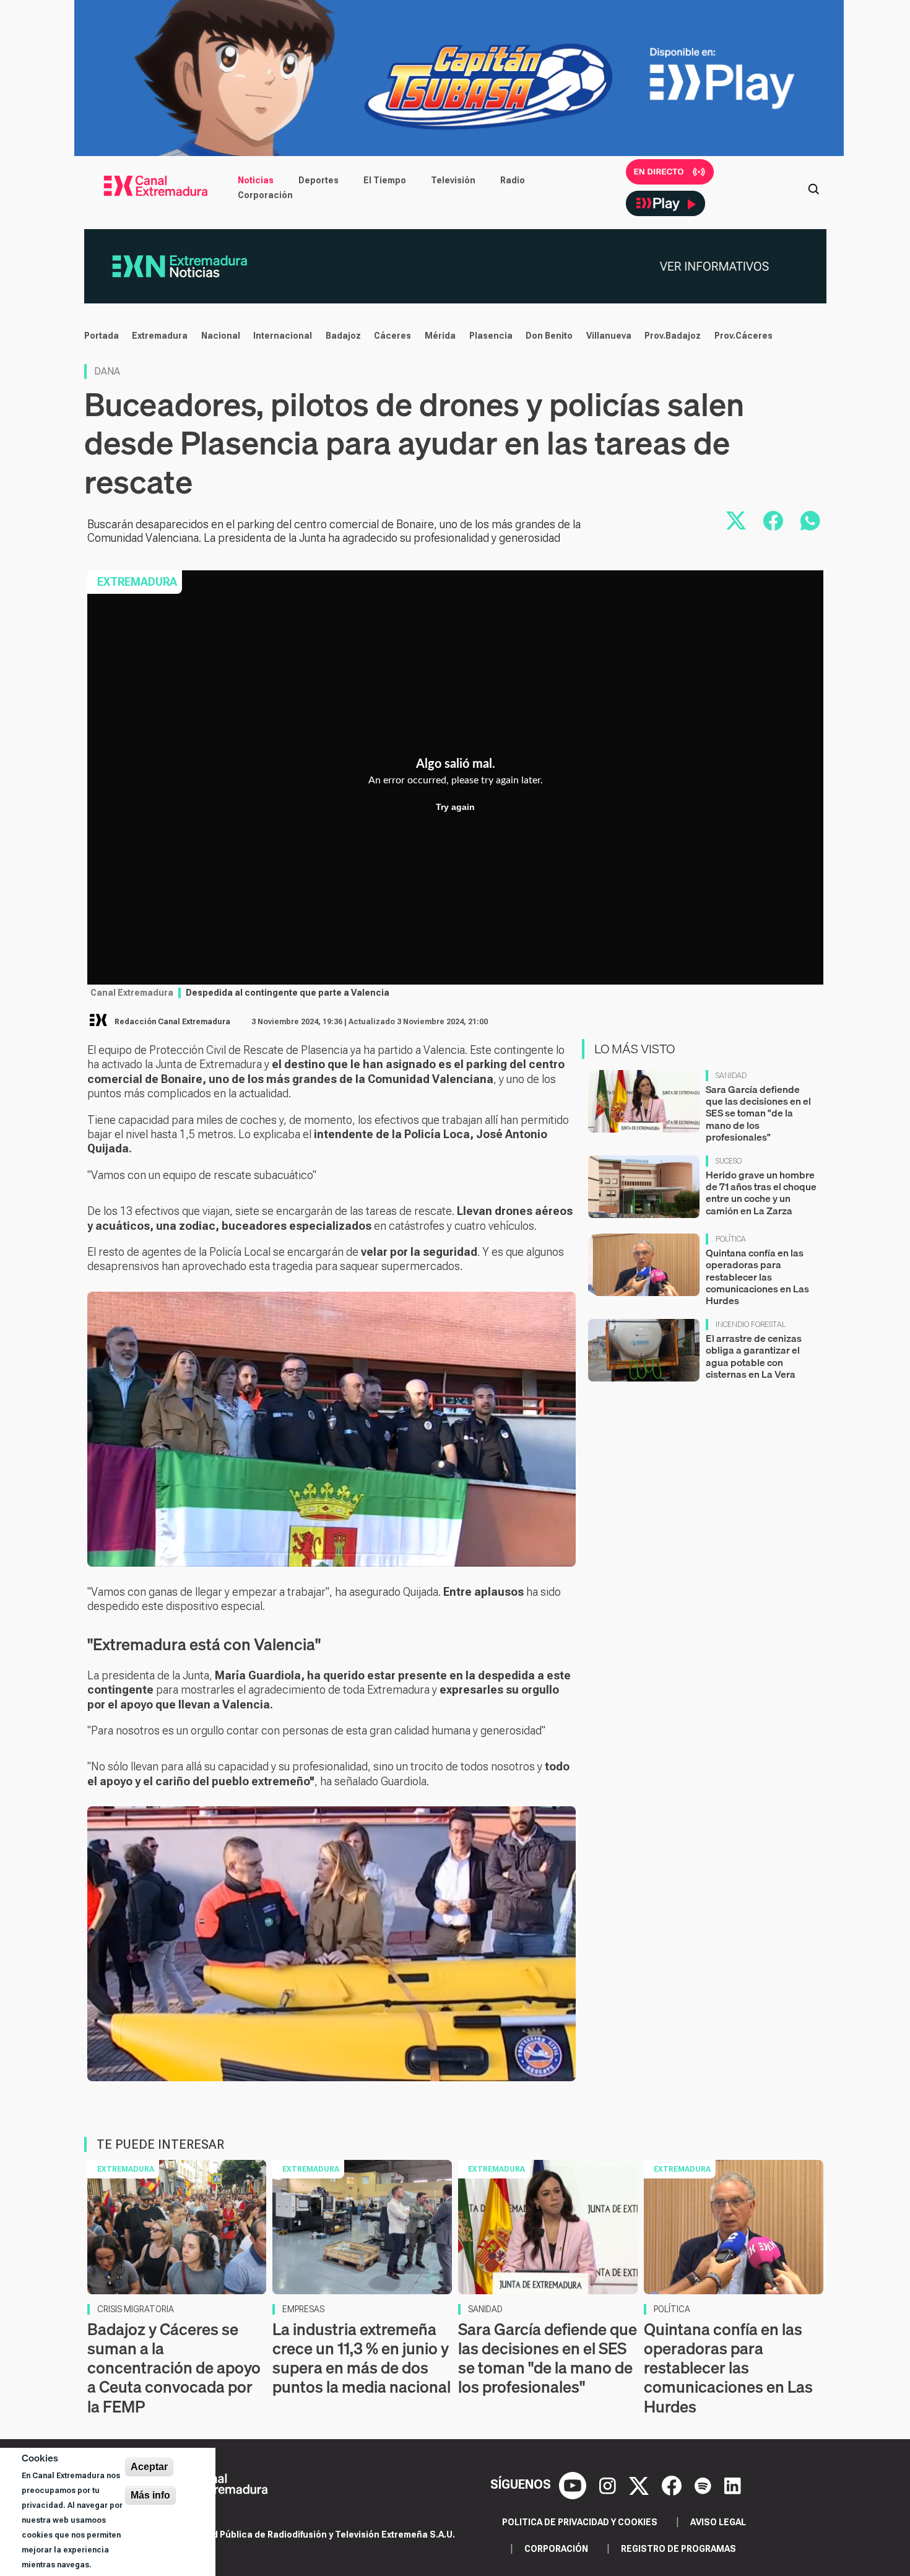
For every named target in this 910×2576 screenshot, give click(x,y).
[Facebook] (673, 2484)
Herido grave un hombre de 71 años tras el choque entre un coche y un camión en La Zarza (761, 1193)
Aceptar (149, 2467)
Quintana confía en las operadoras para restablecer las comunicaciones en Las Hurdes (757, 1277)
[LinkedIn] (733, 2484)
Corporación (265, 195)
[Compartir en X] (736, 521)
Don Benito (549, 336)
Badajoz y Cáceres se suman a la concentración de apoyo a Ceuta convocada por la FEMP (174, 2368)
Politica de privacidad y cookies (580, 2522)
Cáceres (392, 336)
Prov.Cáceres (743, 336)
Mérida (440, 336)
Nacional (221, 336)
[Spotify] (704, 2484)
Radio (513, 180)
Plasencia (491, 336)
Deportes (318, 180)
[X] (640, 2484)
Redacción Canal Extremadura (172, 1022)
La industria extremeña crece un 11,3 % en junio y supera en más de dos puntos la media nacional (362, 2358)
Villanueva (609, 336)
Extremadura (160, 336)
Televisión (453, 180)
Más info (150, 2495)
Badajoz (343, 336)
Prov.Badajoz (673, 336)
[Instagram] (609, 2484)
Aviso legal (718, 2522)
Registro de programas (678, 2549)
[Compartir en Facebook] (773, 521)
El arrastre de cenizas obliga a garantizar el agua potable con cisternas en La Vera (754, 1356)
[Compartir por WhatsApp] (810, 521)
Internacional (283, 336)
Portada (102, 336)
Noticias (256, 180)
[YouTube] (574, 2484)
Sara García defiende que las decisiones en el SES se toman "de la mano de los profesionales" (758, 1113)
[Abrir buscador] (813, 188)
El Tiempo (385, 180)
